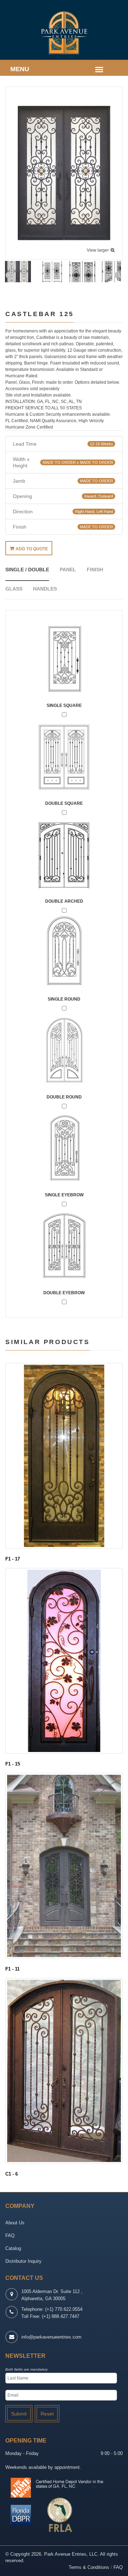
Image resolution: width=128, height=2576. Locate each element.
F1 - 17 (13, 1559)
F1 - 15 (13, 1764)
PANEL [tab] (68, 570)
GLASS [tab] (14, 589)
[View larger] (64, 173)
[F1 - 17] (64, 1455)
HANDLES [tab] (45, 589)
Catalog (13, 2248)
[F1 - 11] (64, 1866)
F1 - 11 (12, 1969)
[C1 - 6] (64, 2071)
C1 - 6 (12, 2174)
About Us (15, 2223)
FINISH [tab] (95, 570)
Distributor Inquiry (23, 2261)
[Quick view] (64, 1538)
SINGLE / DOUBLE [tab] (27, 570)
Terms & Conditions (89, 2567)
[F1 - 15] (64, 1661)
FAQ (10, 2236)
